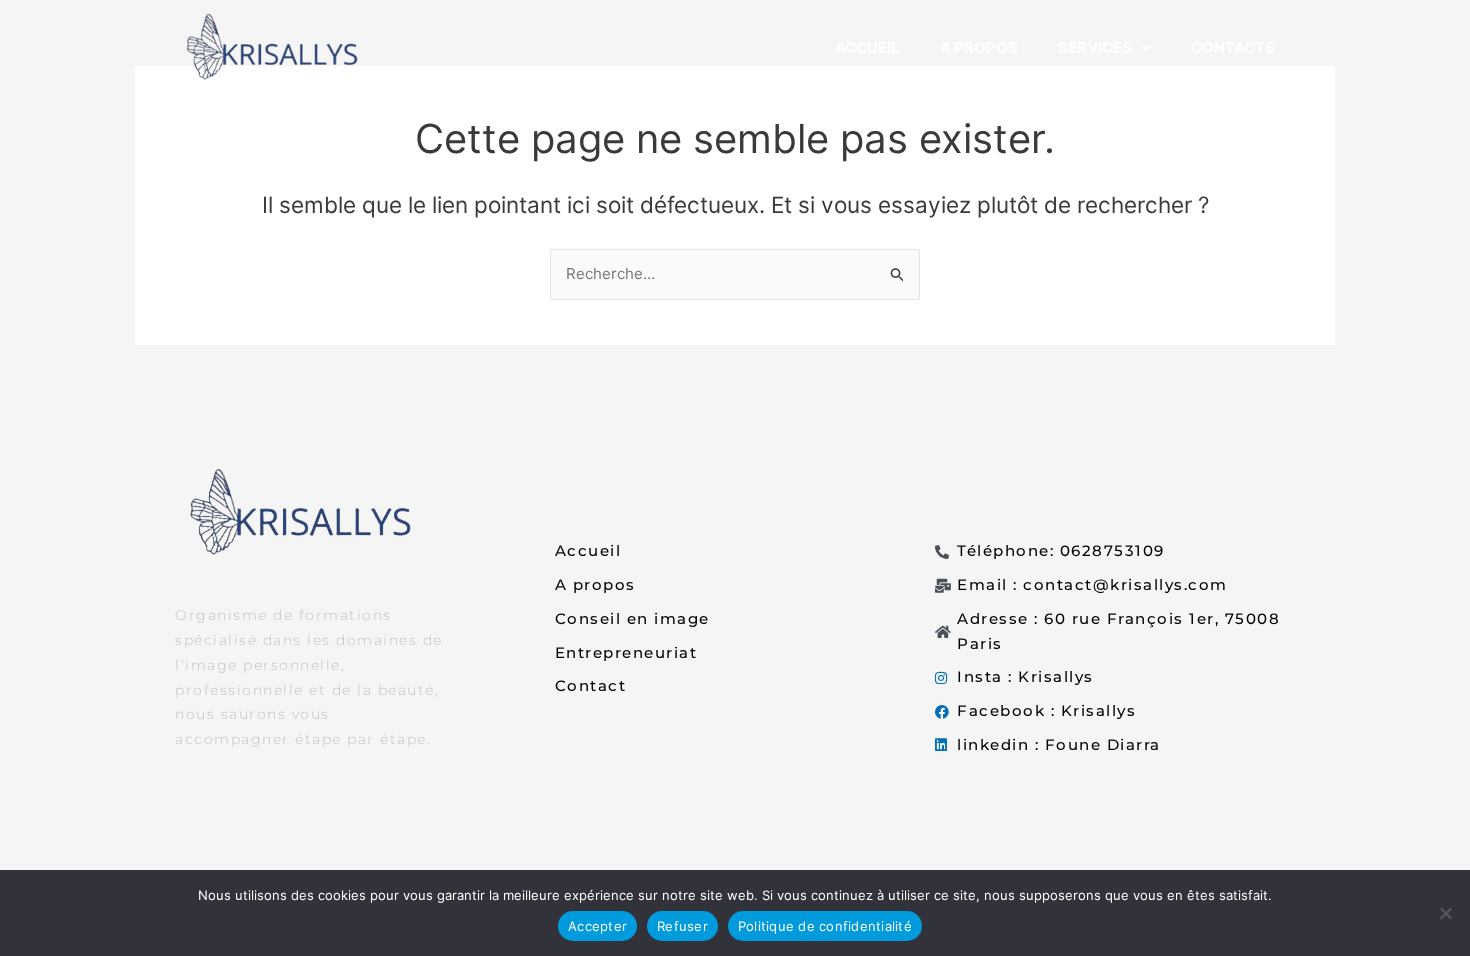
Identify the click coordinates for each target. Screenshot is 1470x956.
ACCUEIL (867, 47)
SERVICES (1095, 47)
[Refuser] (1445, 913)
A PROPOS (979, 47)
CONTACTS (1233, 47)
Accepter (597, 926)
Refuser (682, 926)
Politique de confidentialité (825, 926)
